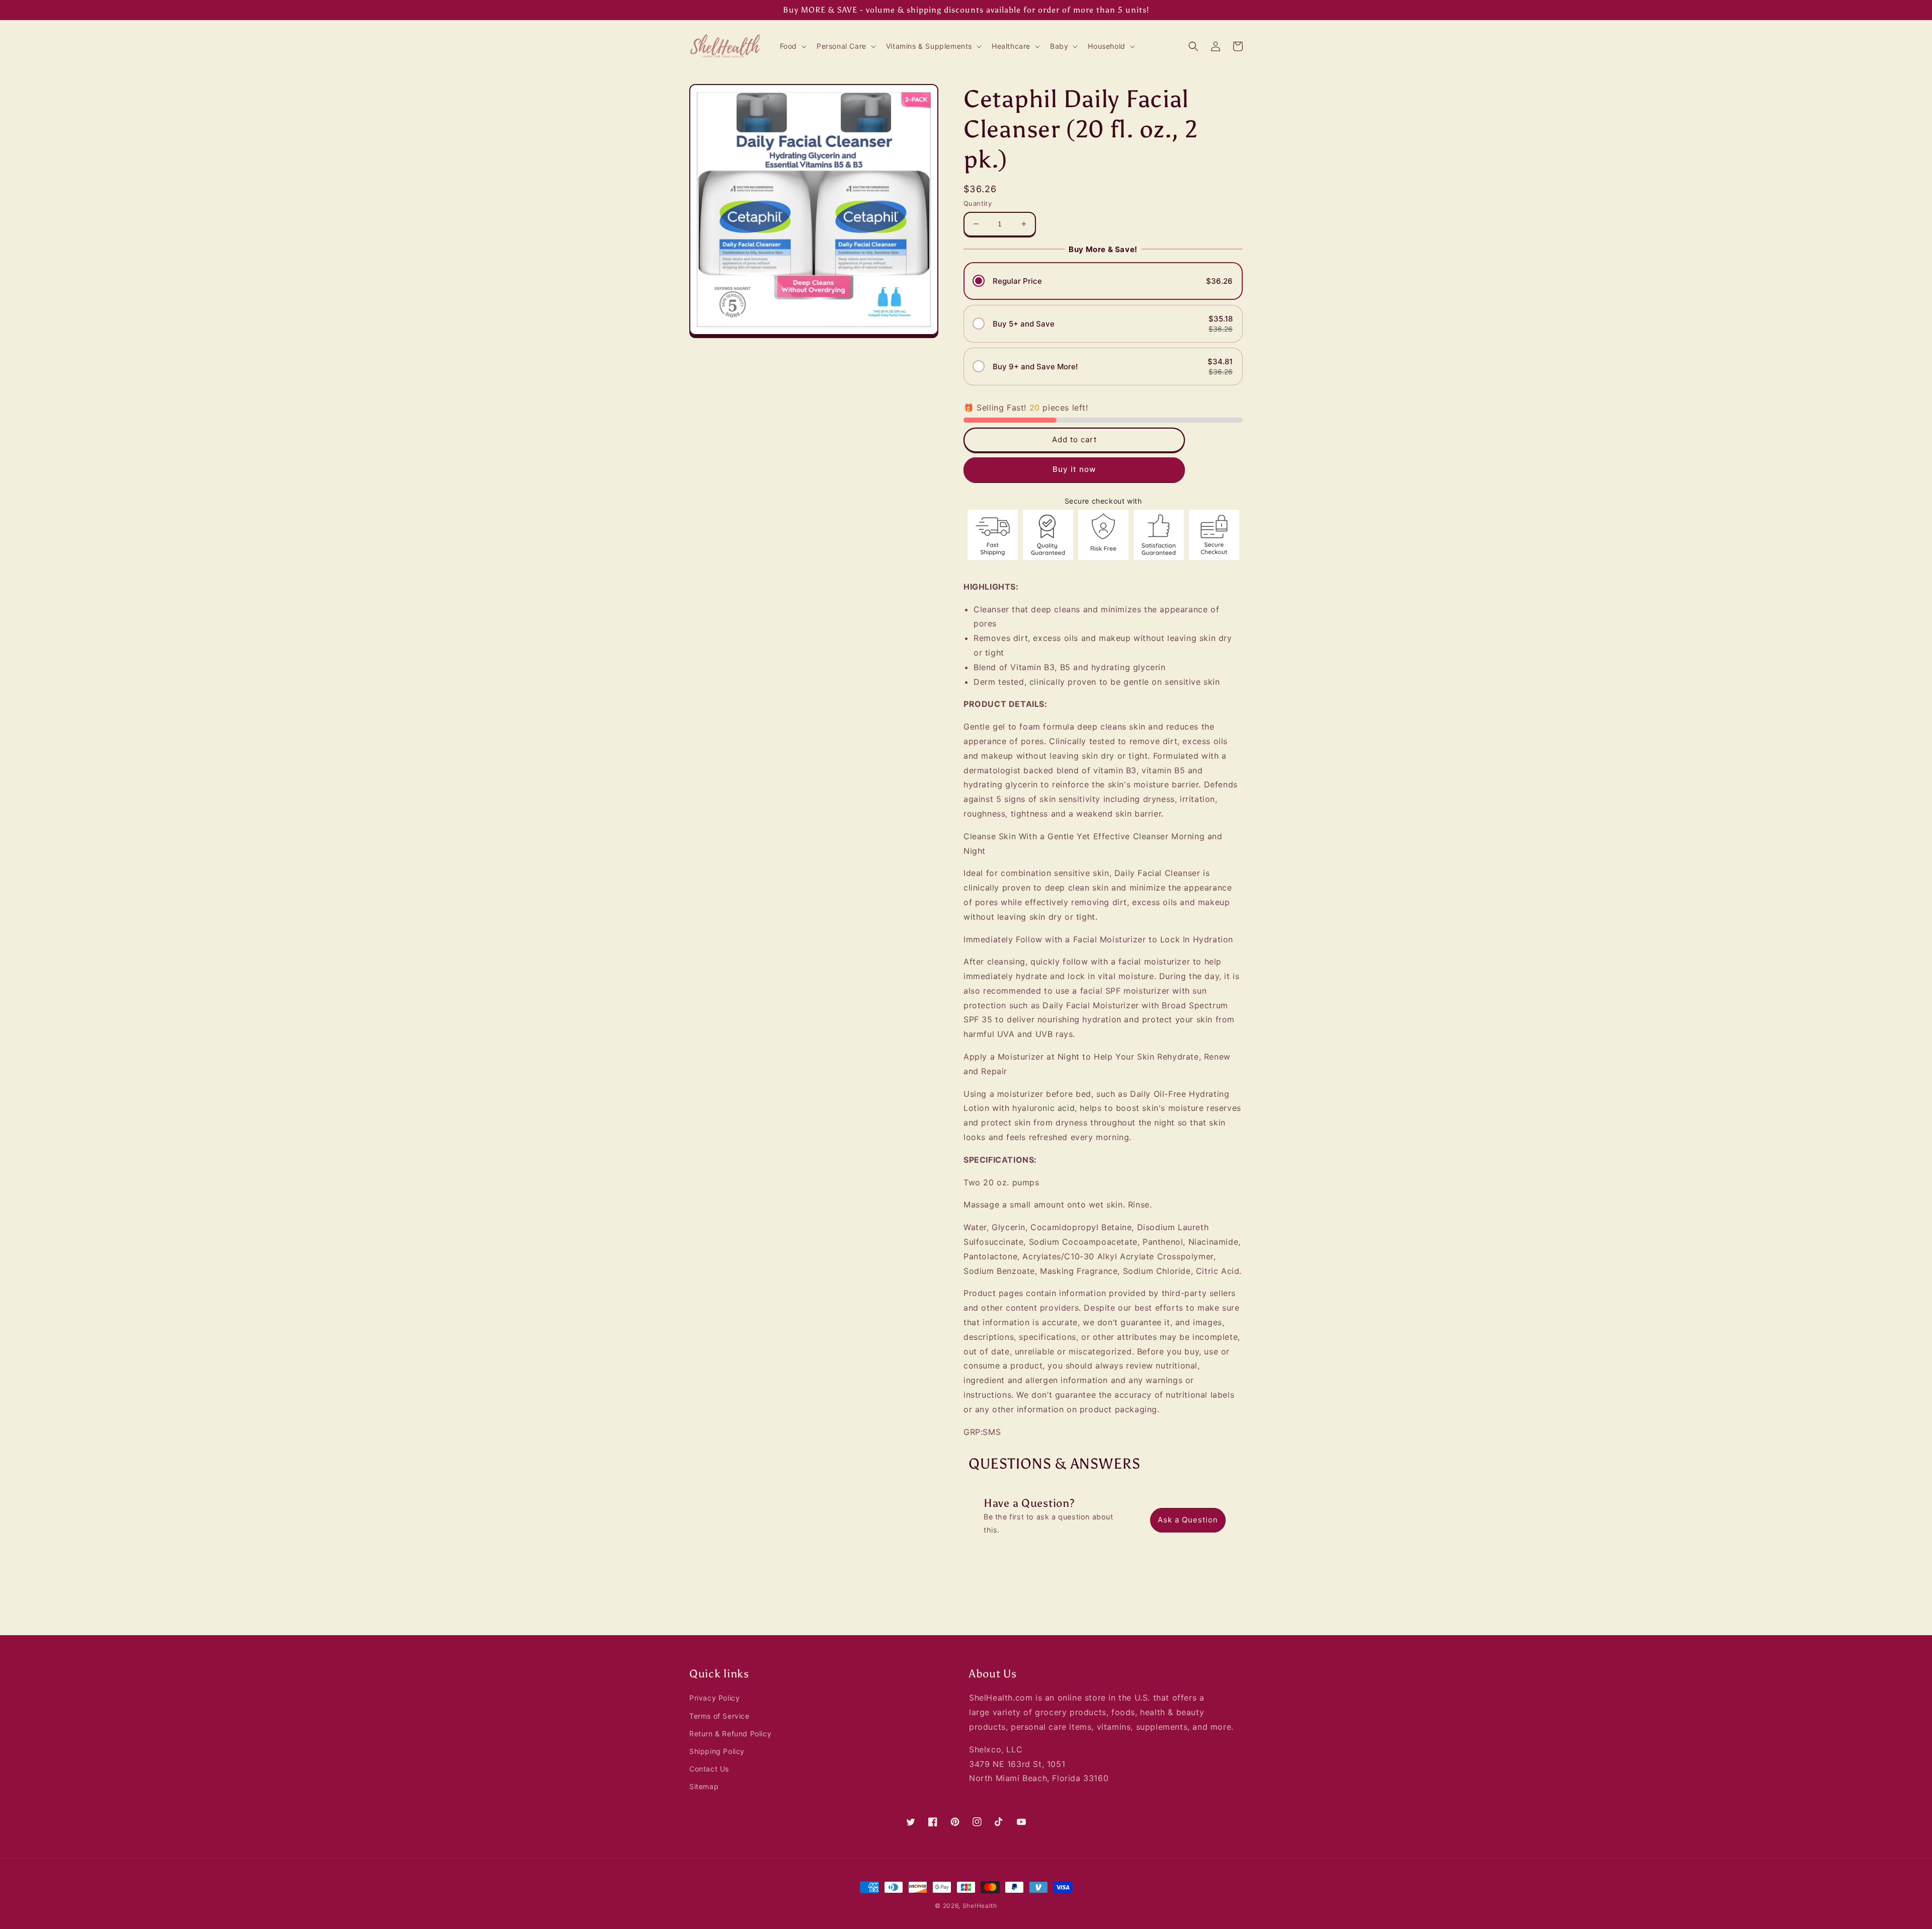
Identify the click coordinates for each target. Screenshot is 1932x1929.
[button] (792, 46)
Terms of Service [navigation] (719, 1716)
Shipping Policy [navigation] (717, 1751)
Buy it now (1074, 469)
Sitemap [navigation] (704, 1786)
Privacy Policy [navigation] (714, 1698)
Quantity (978, 203)
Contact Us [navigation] (709, 1769)
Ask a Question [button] (1188, 1520)
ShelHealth (980, 1906)
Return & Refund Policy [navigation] (730, 1734)
